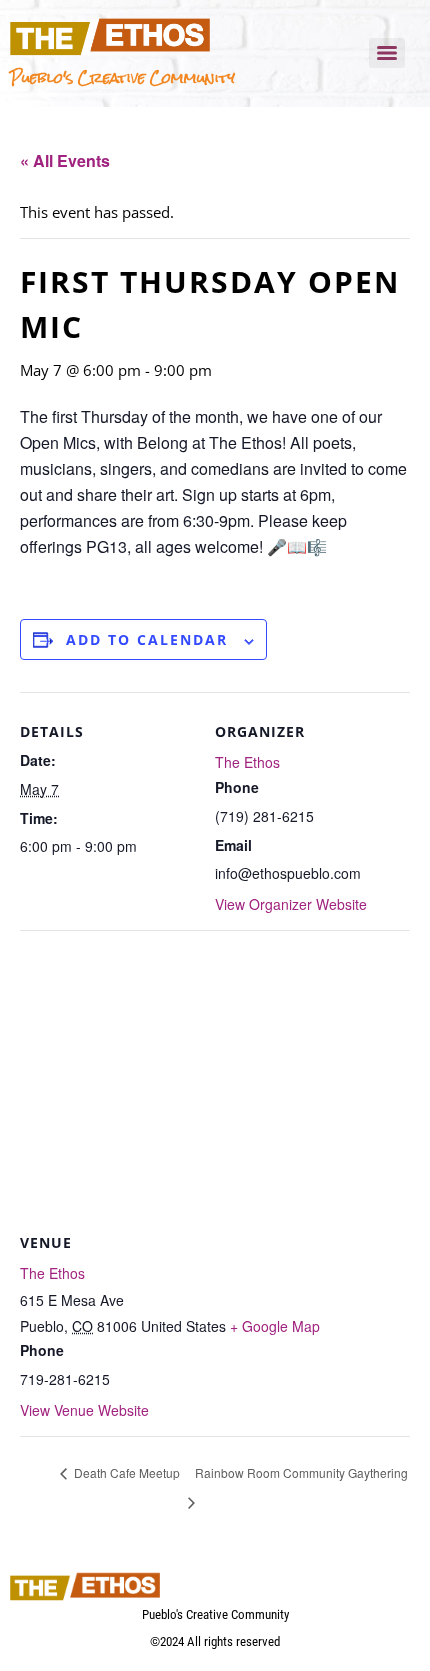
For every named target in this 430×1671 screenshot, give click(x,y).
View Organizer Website (291, 904)
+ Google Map (275, 1326)
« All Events (65, 160)
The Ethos (247, 762)
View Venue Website (84, 1410)
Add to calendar (147, 639)
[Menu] (387, 53)
